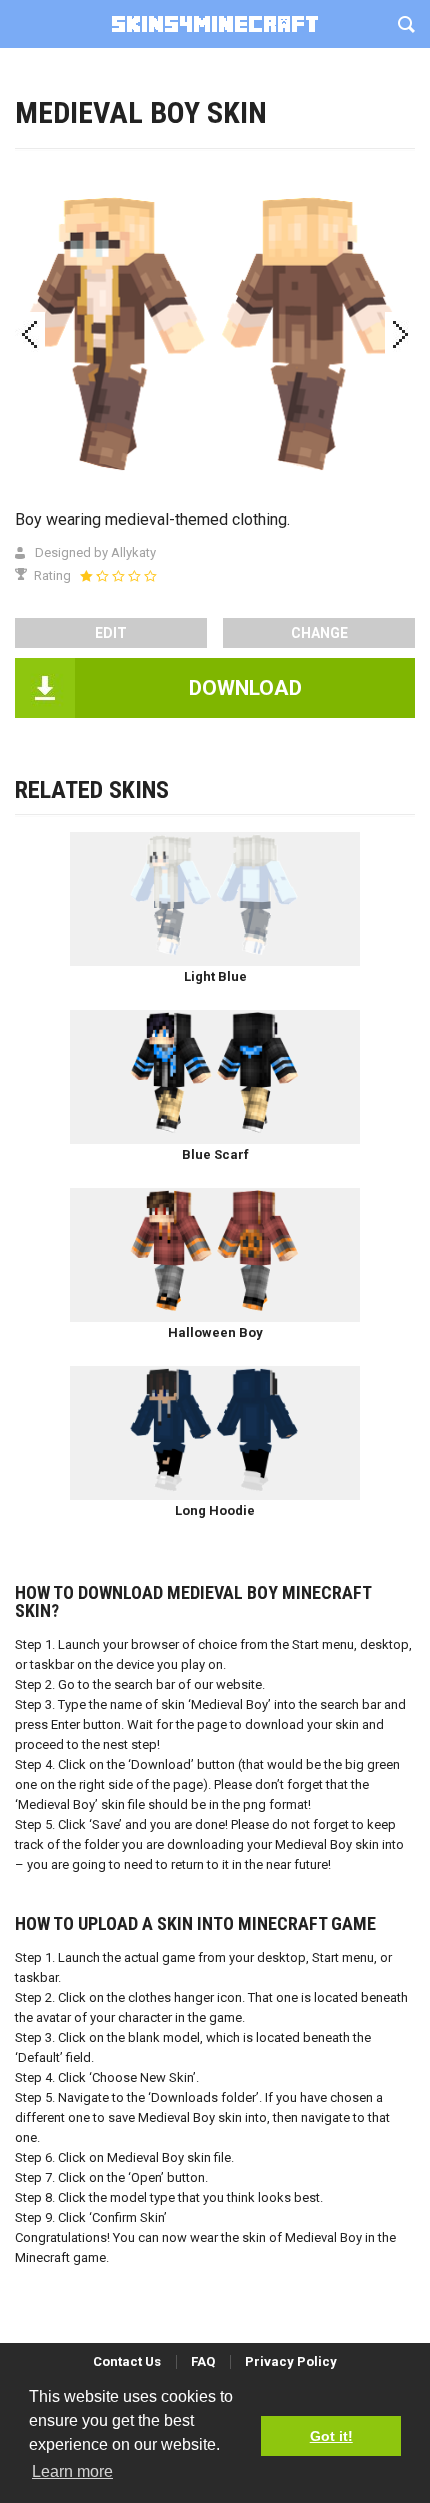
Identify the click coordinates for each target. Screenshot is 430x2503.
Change (319, 633)
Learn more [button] (72, 2471)
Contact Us (127, 2361)
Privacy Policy (291, 2361)
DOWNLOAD (245, 688)
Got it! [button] (331, 2436)
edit (111, 633)
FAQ (203, 2361)
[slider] (118, 576)
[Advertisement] (215, 225)
